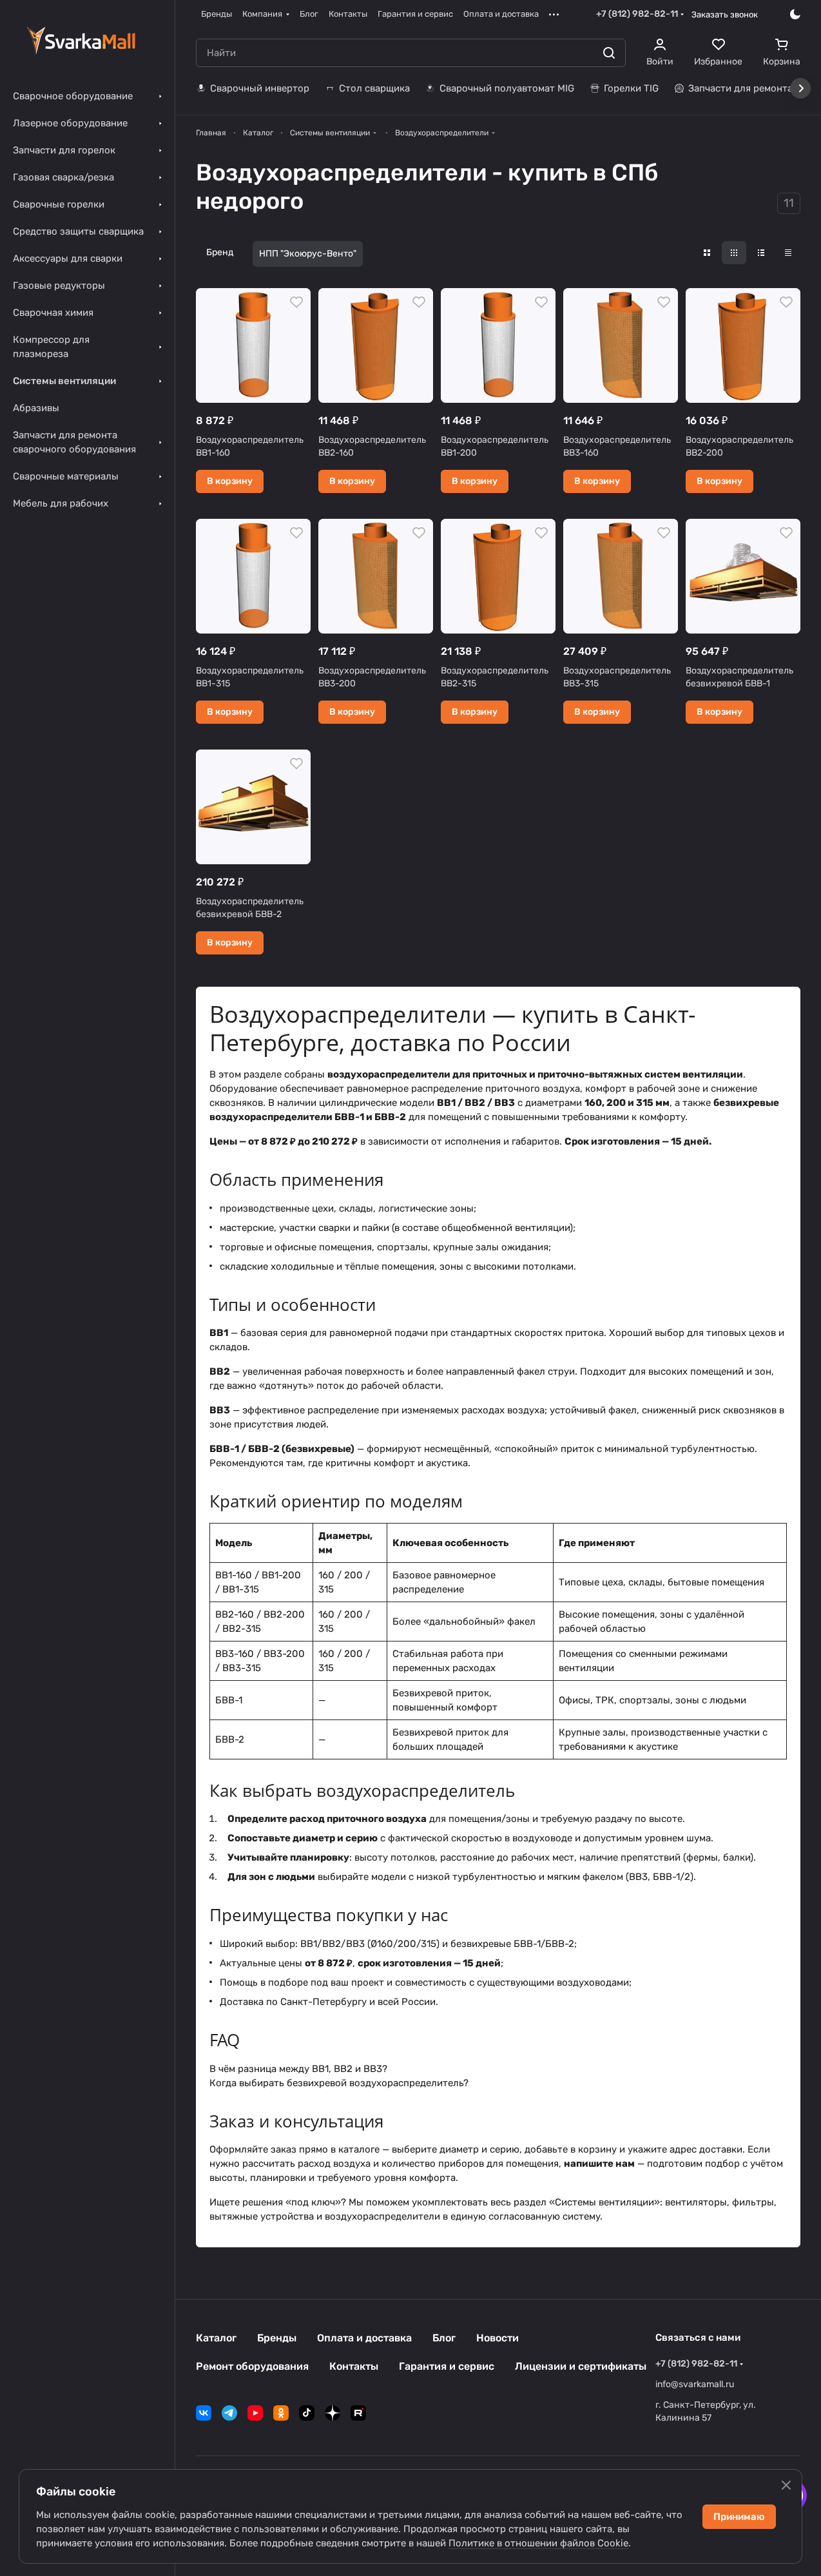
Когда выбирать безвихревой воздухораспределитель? (339, 2083)
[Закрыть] (786, 2485)
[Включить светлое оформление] (795, 14)
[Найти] (609, 53)
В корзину (230, 481)
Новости (497, 2338)
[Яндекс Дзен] (333, 2413)
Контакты (354, 2366)
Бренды (277, 2338)
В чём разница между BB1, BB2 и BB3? (298, 2069)
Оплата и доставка (364, 2338)
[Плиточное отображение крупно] (707, 253)
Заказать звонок (725, 15)
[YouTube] (255, 2413)
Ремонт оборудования (252, 2366)
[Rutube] (358, 2413)
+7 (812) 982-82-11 (637, 14)
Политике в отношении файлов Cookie (538, 2543)
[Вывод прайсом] (788, 253)
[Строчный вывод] (761, 253)
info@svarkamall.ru (695, 2384)
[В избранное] (296, 302)
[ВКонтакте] (204, 2413)
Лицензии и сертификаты (581, 2366)
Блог (444, 2338)
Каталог (216, 2338)
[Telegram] (229, 2413)
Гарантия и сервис (447, 2366)
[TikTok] (307, 2413)
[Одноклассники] (281, 2413)
